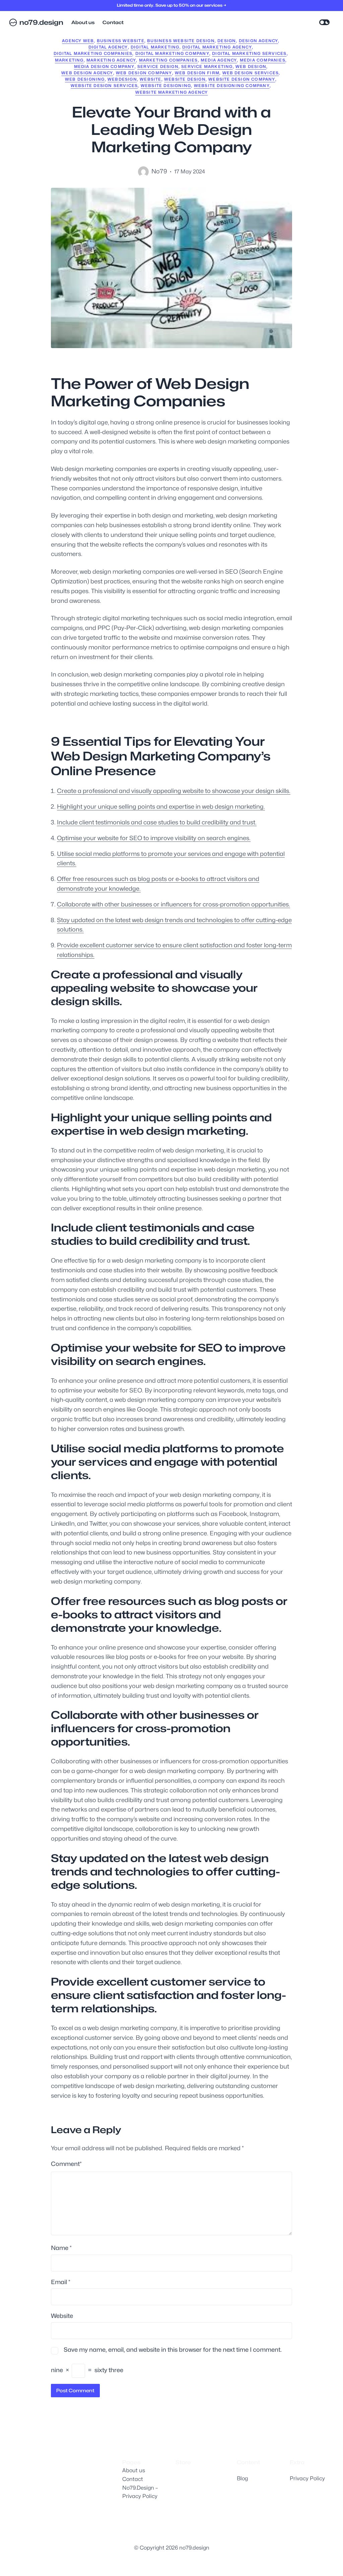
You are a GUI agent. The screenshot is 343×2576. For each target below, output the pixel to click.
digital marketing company (172, 53)
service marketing (207, 66)
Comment (66, 2164)
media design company (104, 66)
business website (121, 41)
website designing (166, 86)
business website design (181, 41)
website (150, 79)
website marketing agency (172, 92)
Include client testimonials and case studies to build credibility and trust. (157, 822)
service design (158, 66)
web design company (144, 73)
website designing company (232, 86)
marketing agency (111, 60)
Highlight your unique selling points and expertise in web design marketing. (161, 807)
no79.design (41, 22)
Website (62, 2316)
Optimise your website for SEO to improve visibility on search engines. (154, 838)
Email (61, 2282)
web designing (85, 79)
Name (61, 2248)
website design (185, 79)
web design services (251, 73)
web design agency (87, 73)
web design (251, 66)
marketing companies (168, 60)
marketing (69, 60)
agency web (78, 41)
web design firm (197, 73)
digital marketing (155, 47)
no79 (159, 171)
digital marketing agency (217, 47)
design (227, 41)
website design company (242, 79)
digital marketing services (249, 53)
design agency (259, 41)
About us (134, 2470)
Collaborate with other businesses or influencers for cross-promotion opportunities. (174, 904)
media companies (263, 60)
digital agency (108, 47)
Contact (133, 2479)
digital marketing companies (93, 53)
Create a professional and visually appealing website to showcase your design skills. (174, 791)
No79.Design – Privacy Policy (140, 2492)
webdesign (122, 79)
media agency (219, 60)
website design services (104, 86)
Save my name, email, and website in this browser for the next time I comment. (173, 2350)
